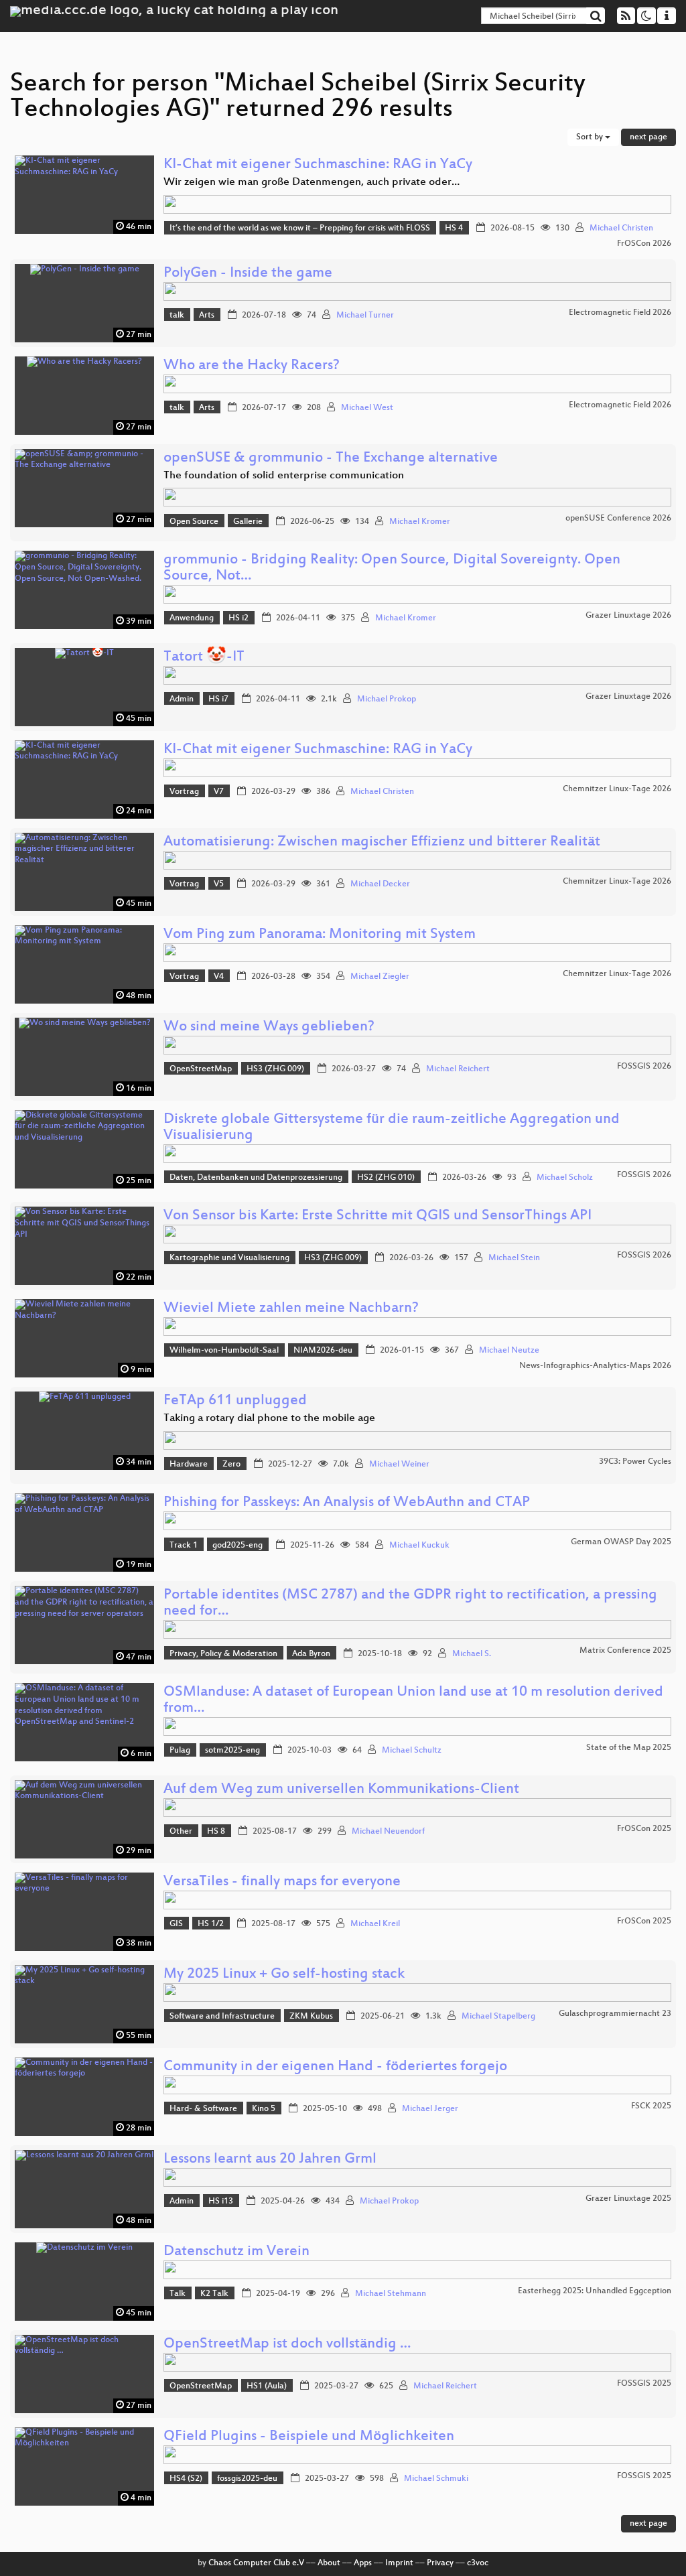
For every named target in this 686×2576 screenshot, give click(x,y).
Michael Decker (380, 884)
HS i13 (221, 2201)
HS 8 (216, 1832)
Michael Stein (514, 1258)
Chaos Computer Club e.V (256, 2563)
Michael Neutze (509, 1351)
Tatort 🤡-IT (204, 658)
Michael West (367, 408)
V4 (219, 977)
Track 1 (184, 1546)
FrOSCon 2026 (644, 244)
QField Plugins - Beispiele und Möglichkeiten (309, 2437)
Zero (231, 1465)
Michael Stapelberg (498, 2017)
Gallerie (248, 522)
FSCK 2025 (651, 2106)
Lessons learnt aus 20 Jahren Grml (270, 2160)
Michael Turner (365, 316)
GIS (176, 1924)
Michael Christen (621, 228)
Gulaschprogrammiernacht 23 (615, 2014)
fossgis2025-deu (247, 2479)
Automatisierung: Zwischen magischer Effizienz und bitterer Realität (382, 842)
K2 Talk (214, 2294)
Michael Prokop (387, 699)
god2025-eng (237, 1546)
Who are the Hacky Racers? (252, 366)
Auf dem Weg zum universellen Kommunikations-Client (341, 1790)
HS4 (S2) (186, 2479)
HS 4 (454, 228)
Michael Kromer (420, 522)
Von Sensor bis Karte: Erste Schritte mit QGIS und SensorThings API (378, 1216)
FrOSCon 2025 (644, 1829)
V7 (219, 792)
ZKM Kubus (311, 2017)
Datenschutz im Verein (236, 2252)
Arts (207, 316)
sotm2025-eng (232, 1751)
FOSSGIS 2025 (644, 2384)
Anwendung (192, 618)
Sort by (591, 137)
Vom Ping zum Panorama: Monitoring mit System (320, 935)
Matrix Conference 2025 (625, 1651)
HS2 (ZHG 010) (386, 1178)
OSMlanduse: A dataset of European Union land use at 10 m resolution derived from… (413, 1701)
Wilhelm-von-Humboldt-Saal (224, 1351)
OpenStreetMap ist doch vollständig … (287, 2345)
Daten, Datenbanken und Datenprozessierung (256, 1178)
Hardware (189, 1465)
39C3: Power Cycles (635, 1462)
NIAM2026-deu (323, 1351)
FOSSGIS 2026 (644, 1067)
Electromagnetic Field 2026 (620, 313)
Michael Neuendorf (388, 1832)
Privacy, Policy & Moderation (223, 1654)
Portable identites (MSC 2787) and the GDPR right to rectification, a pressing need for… (410, 1604)
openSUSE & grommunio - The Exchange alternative (331, 459)
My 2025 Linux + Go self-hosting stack (284, 1975)
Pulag (180, 1751)
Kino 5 (264, 2109)
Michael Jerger (430, 2109)
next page (648, 137)
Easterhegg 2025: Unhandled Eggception (595, 2291)
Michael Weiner (399, 1465)
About (329, 2563)
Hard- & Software (203, 2109)
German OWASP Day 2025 (621, 1542)
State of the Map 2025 (629, 1748)
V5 (219, 884)
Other (181, 1832)
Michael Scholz (565, 1178)
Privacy (440, 2563)
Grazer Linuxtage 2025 (628, 2199)
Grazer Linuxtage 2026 (628, 616)
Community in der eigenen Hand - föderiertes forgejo (335, 2067)
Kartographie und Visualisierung (229, 1258)
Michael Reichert (458, 1069)
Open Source (194, 522)
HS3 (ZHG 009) (275, 1069)
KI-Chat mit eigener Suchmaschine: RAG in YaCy (318, 165)
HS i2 (238, 618)
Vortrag (184, 792)
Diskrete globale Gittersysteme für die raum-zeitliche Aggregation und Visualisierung (392, 1128)
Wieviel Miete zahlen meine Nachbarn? (291, 1309)
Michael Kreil (375, 1924)
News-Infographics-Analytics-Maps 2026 (595, 1366)
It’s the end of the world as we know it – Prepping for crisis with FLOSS (300, 228)
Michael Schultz (412, 1751)
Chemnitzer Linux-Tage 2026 (617, 789)
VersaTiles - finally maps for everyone (282, 1882)
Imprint (399, 2563)
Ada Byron (311, 1654)
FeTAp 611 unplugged (235, 1401)
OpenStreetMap (201, 1069)
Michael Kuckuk (419, 1546)
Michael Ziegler (380, 977)
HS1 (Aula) (267, 2386)
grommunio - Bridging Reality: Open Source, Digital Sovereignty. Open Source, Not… (392, 568)
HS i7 (218, 699)
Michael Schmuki (436, 2479)
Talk (178, 2294)
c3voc (478, 2563)
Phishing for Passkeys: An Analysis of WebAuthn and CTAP (347, 1503)
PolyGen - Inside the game (248, 274)
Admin (182, 699)
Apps (363, 2563)
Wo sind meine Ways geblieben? (269, 1027)
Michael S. (472, 1654)
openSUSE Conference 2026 (618, 519)
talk (177, 316)
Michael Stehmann (391, 2294)
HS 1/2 (211, 1924)
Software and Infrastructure (222, 2017)
